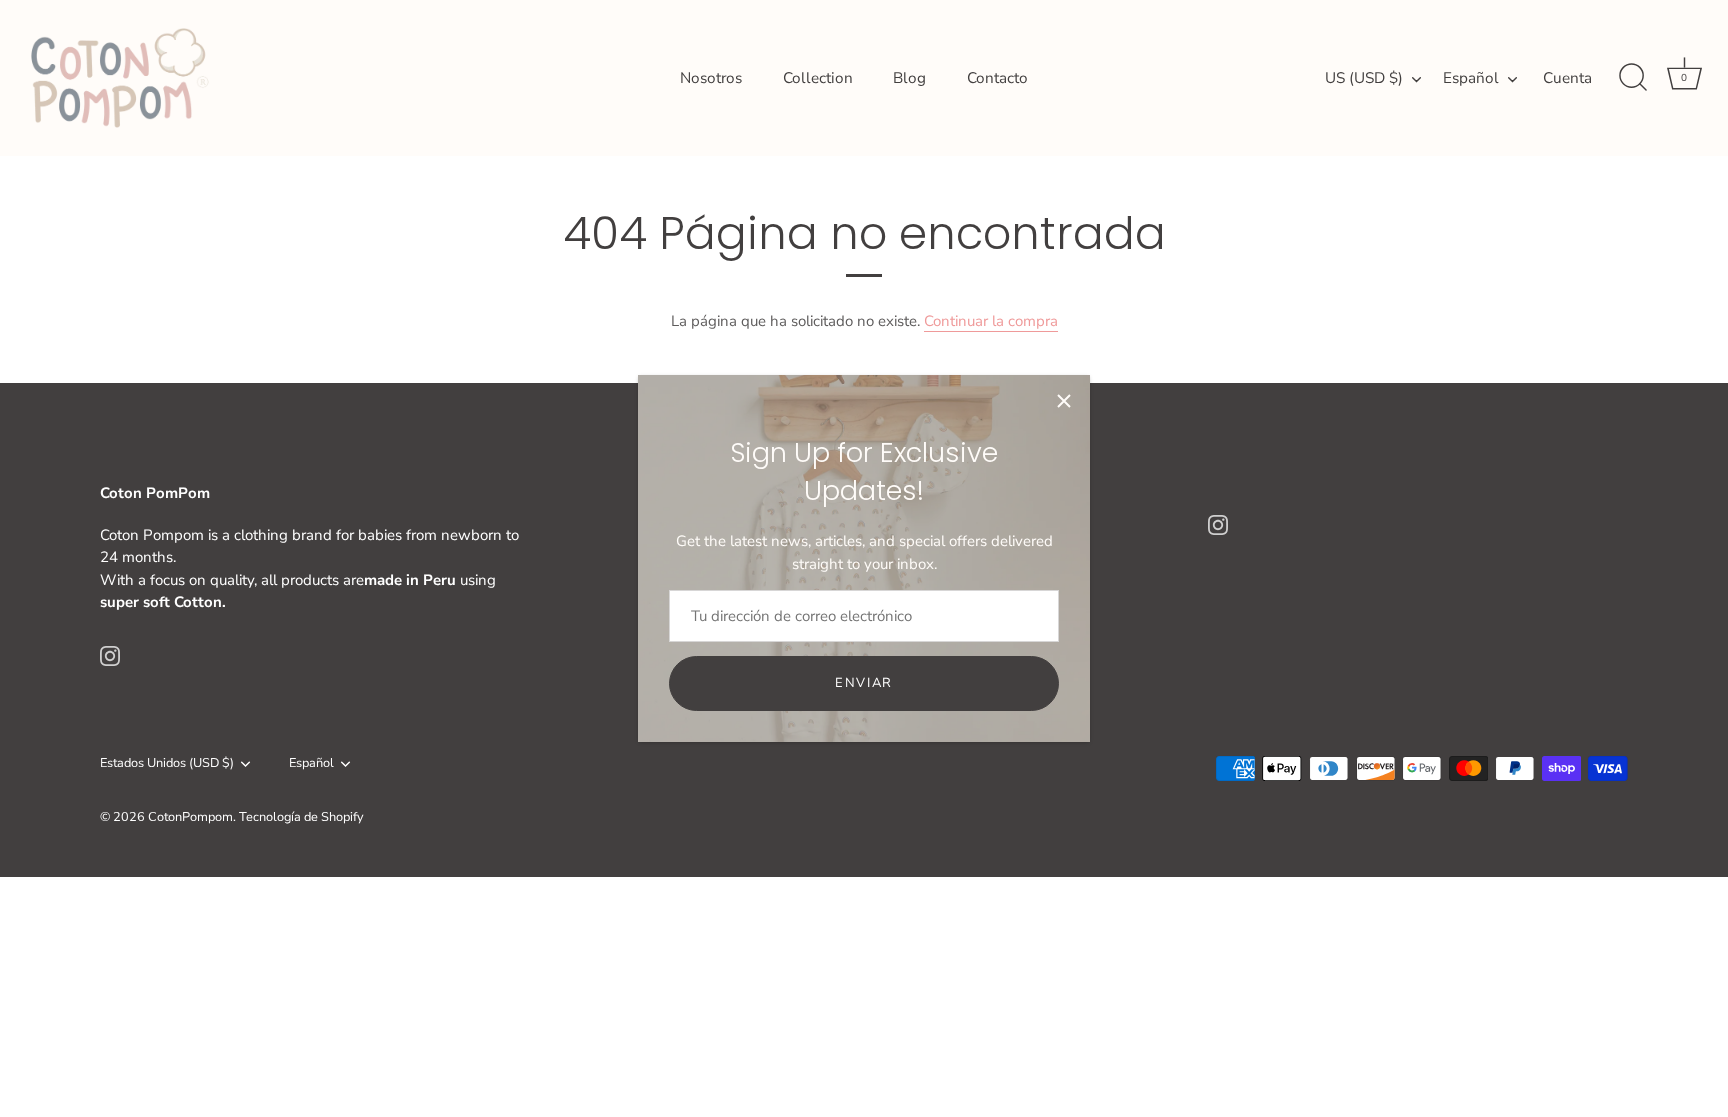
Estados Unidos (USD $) (167, 764)
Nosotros (711, 78)
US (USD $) (1364, 78)
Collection (818, 78)
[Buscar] (1633, 78)
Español (1471, 78)
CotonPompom (190, 817)
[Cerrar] (1064, 401)
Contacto (997, 78)
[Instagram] (110, 655)
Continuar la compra (991, 321)
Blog (909, 78)
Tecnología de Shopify (301, 817)
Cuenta (1567, 78)
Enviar (864, 683)
